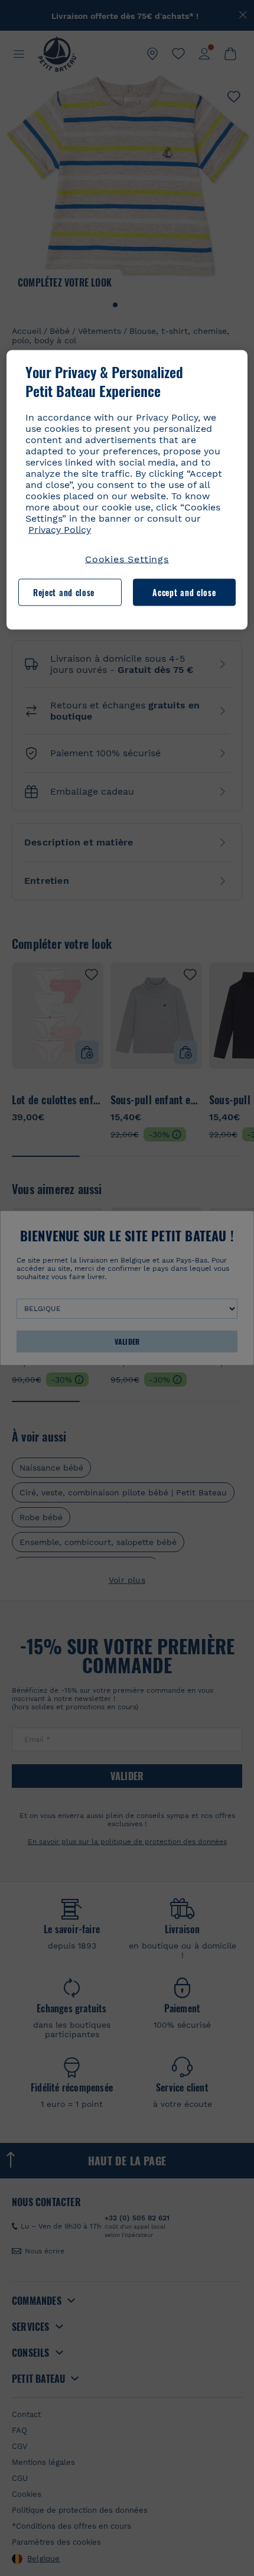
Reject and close (64, 592)
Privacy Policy (60, 530)
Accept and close (184, 592)
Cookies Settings (127, 559)
